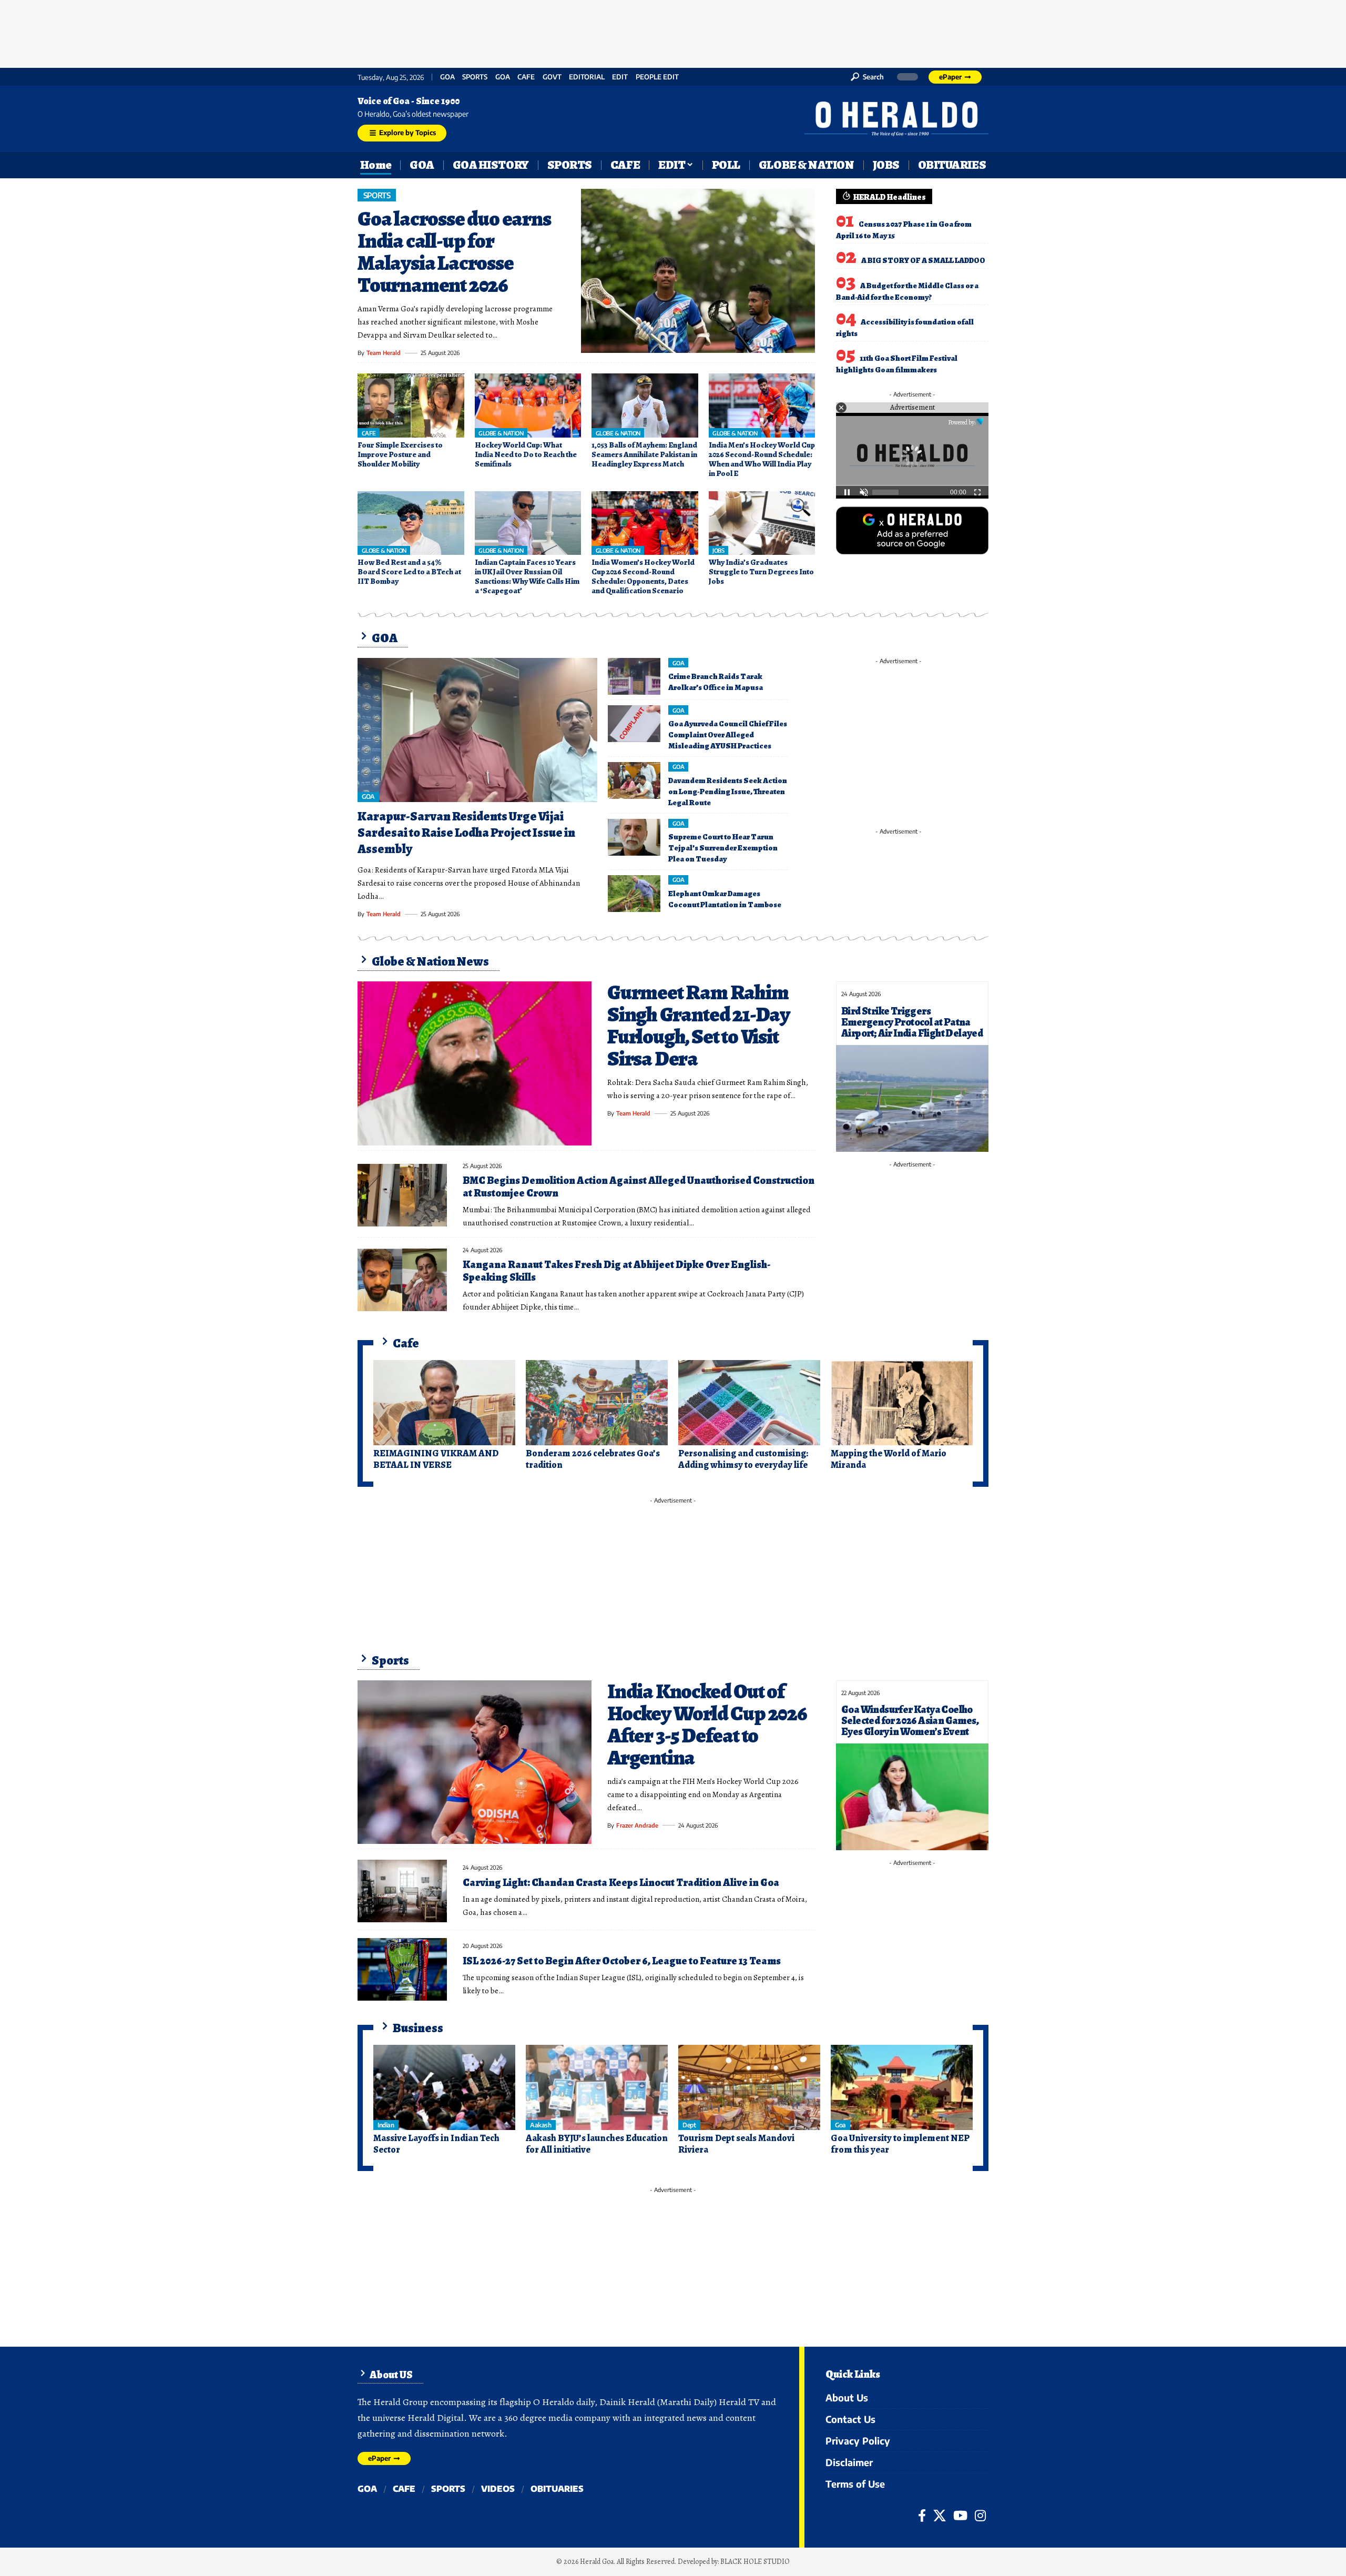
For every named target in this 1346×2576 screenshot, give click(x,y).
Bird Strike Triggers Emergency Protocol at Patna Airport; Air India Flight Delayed (912, 1022)
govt (552, 77)
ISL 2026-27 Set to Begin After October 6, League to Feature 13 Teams (622, 1961)
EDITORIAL (587, 77)
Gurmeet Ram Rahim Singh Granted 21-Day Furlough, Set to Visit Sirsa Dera (699, 1025)
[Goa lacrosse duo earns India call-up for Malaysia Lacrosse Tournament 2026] (698, 271)
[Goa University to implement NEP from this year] (902, 2087)
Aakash (541, 2125)
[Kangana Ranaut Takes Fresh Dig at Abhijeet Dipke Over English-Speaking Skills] (402, 1280)
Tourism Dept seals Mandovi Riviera (736, 2144)
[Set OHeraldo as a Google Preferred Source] (912, 530)
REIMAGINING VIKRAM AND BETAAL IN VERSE (436, 1459)
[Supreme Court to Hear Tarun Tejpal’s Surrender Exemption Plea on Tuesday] (634, 837)
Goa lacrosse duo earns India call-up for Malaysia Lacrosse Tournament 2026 (454, 252)
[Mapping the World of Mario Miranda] (902, 1403)
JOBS (718, 550)
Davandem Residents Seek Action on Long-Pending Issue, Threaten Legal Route (728, 792)
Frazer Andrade (637, 1825)
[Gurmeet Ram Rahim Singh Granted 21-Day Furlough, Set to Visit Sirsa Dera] (475, 1063)
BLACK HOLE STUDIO (755, 2562)
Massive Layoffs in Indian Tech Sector (436, 2144)
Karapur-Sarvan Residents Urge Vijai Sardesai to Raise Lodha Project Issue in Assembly (466, 833)
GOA (447, 77)
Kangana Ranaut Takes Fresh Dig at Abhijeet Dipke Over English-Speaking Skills (616, 1271)
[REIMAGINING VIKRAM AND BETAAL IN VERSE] (444, 1403)
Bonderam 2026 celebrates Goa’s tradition (593, 1459)
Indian (386, 2125)
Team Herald (384, 353)
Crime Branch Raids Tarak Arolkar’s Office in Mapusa (716, 682)
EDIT (620, 77)
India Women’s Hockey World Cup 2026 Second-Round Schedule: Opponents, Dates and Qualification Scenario (643, 576)
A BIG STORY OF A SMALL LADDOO (923, 260)
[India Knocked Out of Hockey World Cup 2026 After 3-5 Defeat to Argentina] (475, 1762)
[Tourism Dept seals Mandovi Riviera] (749, 2087)
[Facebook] (922, 2516)
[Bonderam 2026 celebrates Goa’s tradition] (597, 1403)
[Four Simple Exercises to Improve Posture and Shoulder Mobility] (411, 405)
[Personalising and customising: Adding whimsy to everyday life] (749, 1403)
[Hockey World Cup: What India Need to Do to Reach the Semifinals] (528, 405)
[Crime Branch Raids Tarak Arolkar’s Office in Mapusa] (634, 676)
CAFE (526, 77)
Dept (689, 2125)
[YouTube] (960, 2516)
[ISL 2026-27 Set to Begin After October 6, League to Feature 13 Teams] (402, 1969)
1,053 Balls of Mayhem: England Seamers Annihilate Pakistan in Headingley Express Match (644, 454)
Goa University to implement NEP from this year (900, 2144)
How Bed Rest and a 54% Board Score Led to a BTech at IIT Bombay (409, 572)
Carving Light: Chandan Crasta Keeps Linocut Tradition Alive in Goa (621, 1883)
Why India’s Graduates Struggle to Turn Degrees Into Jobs (761, 572)
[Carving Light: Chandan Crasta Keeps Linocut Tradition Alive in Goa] (402, 1891)
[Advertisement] (673, 32)
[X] (940, 2516)
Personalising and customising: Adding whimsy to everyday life (743, 1459)
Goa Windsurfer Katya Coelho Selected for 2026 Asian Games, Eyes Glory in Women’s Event (910, 1721)
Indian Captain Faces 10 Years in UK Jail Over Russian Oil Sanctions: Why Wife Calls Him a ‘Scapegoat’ (527, 576)
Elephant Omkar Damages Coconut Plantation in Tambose (725, 899)
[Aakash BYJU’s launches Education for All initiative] (597, 2087)
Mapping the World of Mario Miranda (889, 1459)
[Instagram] (980, 2516)
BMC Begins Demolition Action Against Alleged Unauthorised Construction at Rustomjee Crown (639, 1187)
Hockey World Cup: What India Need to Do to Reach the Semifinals (526, 454)
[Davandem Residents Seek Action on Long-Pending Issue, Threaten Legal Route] (634, 780)
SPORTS (475, 77)
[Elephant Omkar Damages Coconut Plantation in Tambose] (634, 894)
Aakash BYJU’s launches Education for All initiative (597, 2144)
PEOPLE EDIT (657, 77)
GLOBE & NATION (501, 433)
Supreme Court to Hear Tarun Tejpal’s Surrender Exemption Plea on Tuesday (723, 848)
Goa (503, 77)
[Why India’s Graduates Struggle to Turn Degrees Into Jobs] (762, 523)
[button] (867, 77)
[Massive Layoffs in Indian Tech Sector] (444, 2087)
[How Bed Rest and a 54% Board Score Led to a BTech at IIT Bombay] (411, 523)
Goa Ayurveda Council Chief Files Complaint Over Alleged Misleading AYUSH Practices (728, 735)
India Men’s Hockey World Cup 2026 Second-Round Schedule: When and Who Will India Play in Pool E (762, 459)
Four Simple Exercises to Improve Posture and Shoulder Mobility (400, 454)
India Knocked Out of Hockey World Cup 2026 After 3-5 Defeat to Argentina (707, 1724)
